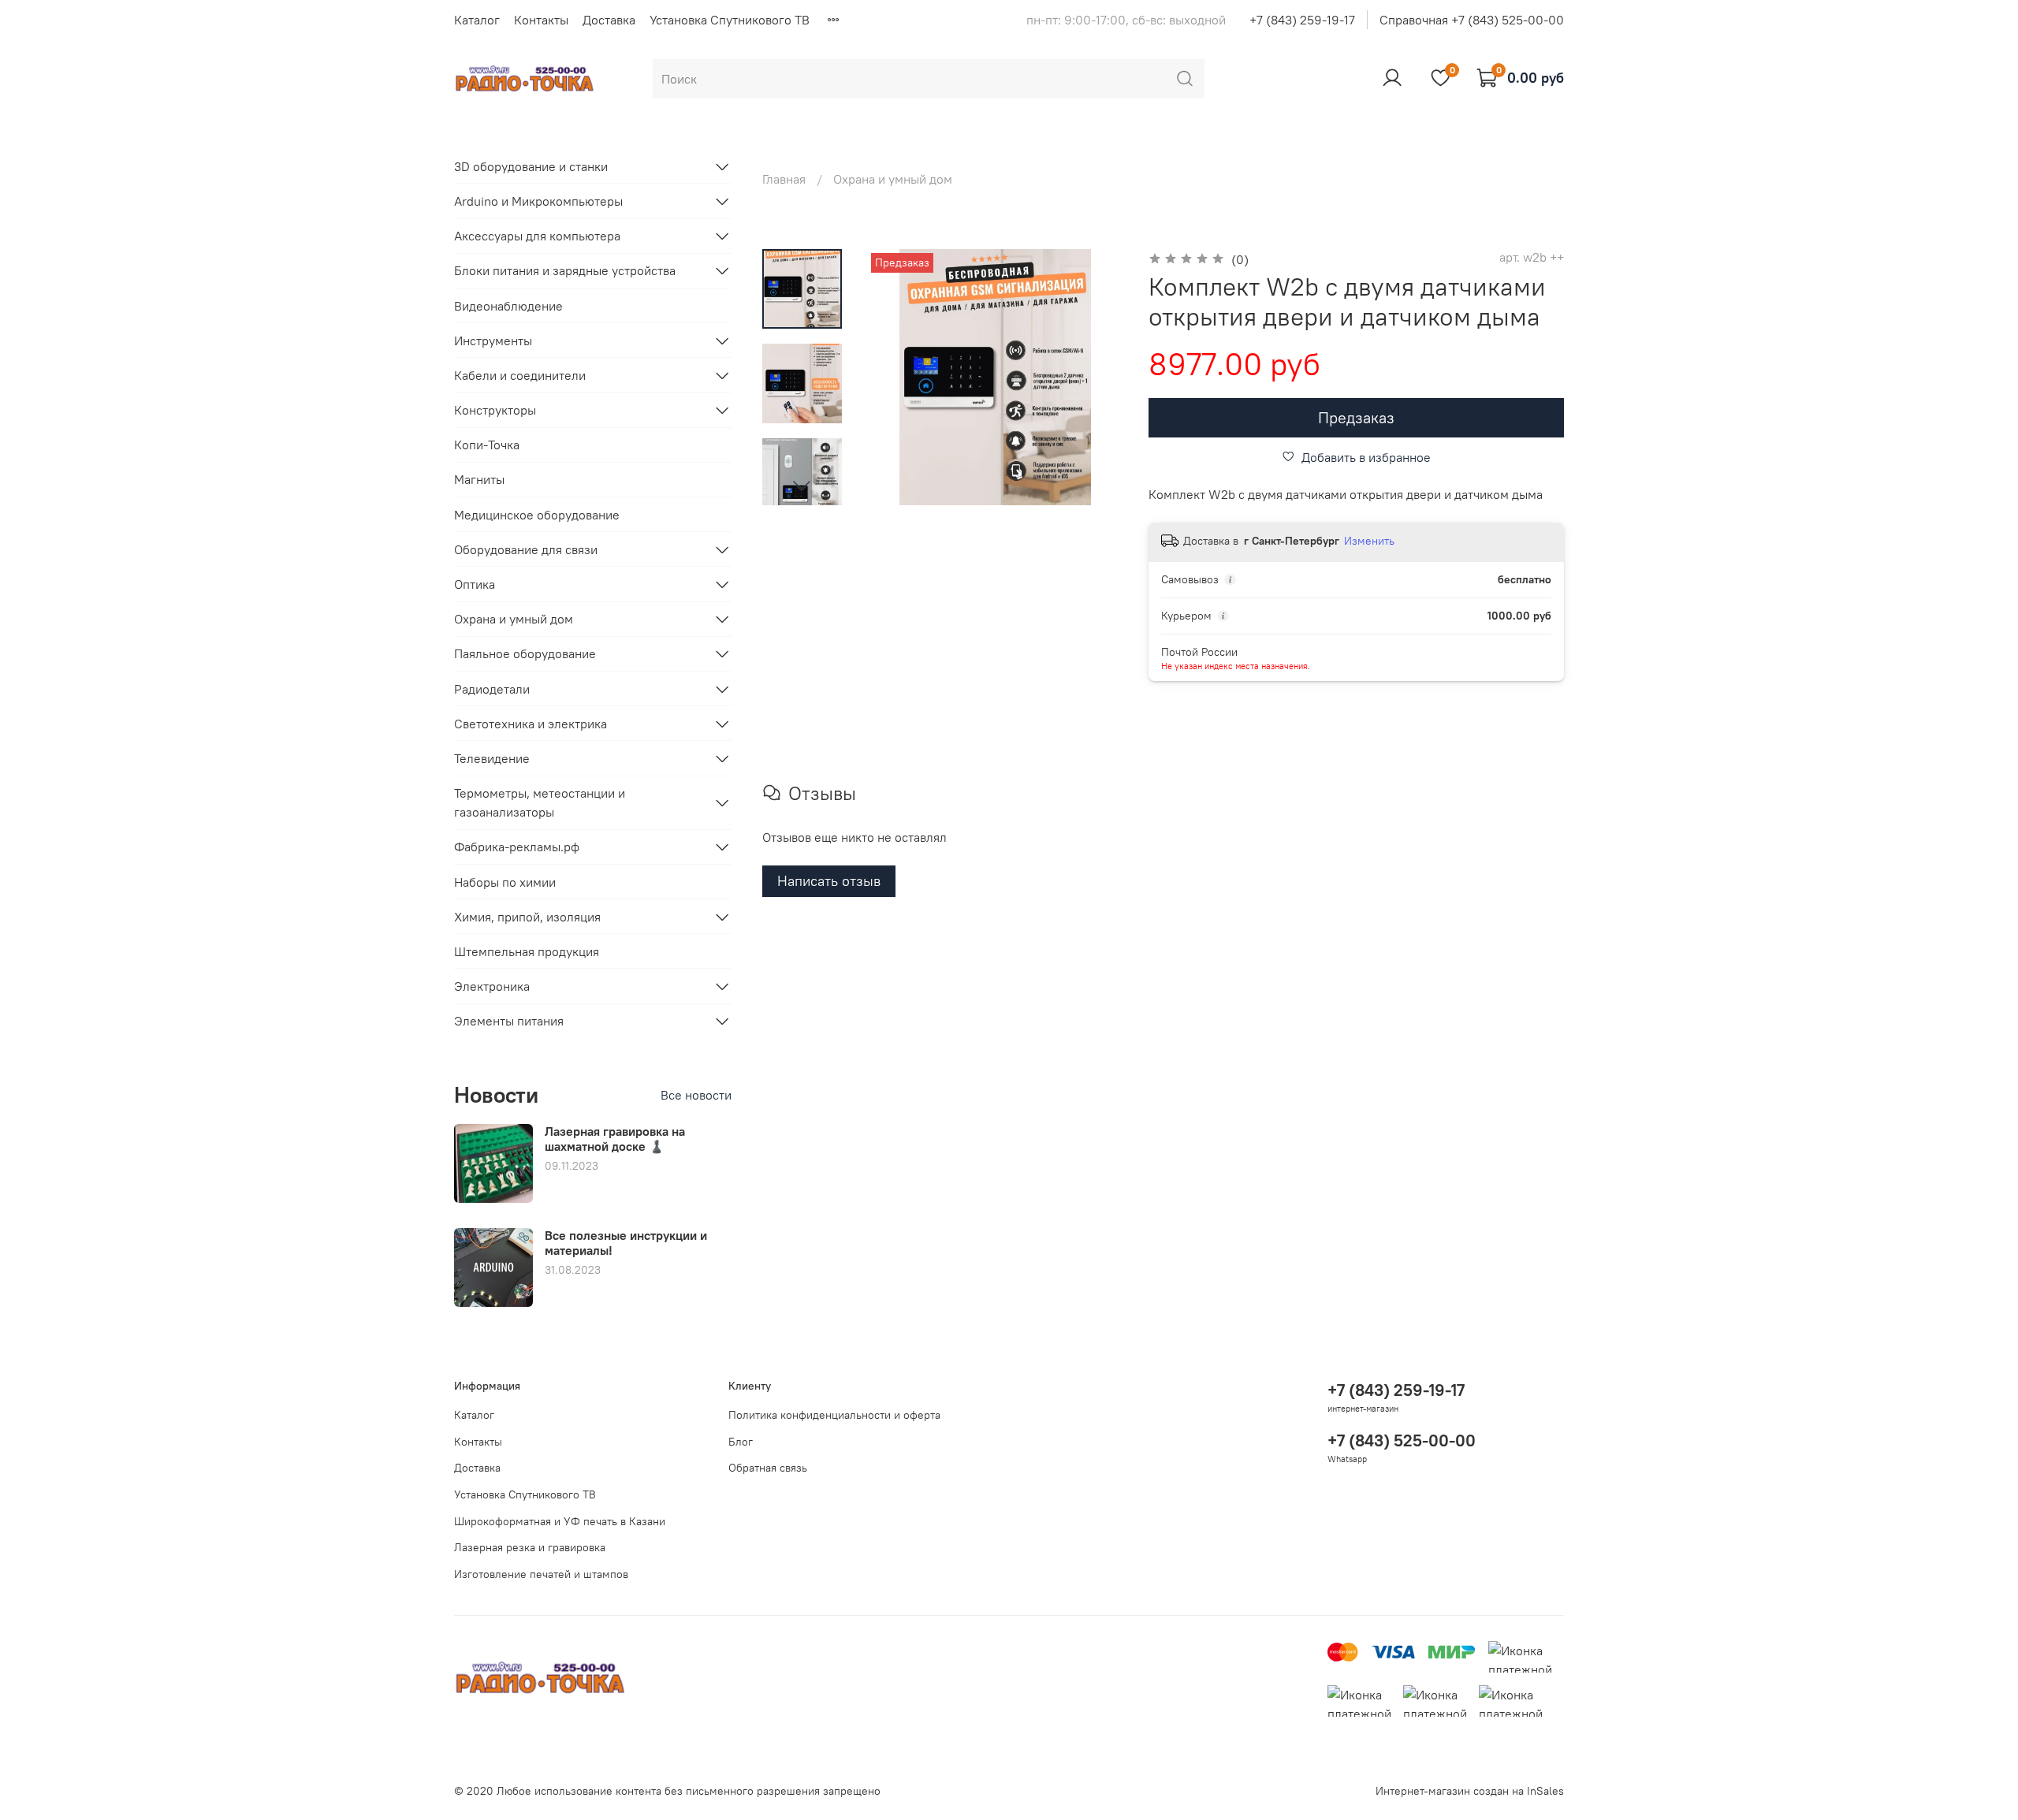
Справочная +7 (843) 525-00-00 (1472, 20)
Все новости (696, 1095)
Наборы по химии (505, 882)
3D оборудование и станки (531, 166)
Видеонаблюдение (508, 306)
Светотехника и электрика (531, 724)
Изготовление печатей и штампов (541, 1574)
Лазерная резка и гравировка (530, 1547)
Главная (784, 179)
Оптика (475, 584)
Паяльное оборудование (525, 653)
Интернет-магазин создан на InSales (1470, 1791)
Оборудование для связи (526, 549)
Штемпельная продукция (527, 951)
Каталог (477, 20)
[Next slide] (802, 485)
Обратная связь (768, 1468)
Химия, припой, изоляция (527, 917)
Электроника (492, 986)
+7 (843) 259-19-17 (1302, 20)
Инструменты (493, 341)
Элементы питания (509, 1021)
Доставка (609, 20)
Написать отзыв (829, 881)
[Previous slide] (899, 377)
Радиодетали (492, 689)
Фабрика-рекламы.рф (517, 847)
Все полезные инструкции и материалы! (626, 1243)
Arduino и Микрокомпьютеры (538, 201)
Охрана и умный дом (893, 179)
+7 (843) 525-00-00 (1402, 1440)
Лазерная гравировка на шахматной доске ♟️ (615, 1139)
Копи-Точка (487, 445)
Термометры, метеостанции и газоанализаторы (540, 802)
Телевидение (492, 758)
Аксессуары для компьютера (537, 236)
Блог (741, 1442)
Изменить (1369, 541)
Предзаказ (1356, 417)
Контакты (541, 20)
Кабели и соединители (520, 375)
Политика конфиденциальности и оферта (834, 1415)
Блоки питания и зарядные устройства (565, 270)
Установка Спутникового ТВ (730, 20)
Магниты (479, 479)
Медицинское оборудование (537, 515)
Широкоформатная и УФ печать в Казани (560, 1521)
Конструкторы (495, 410)
